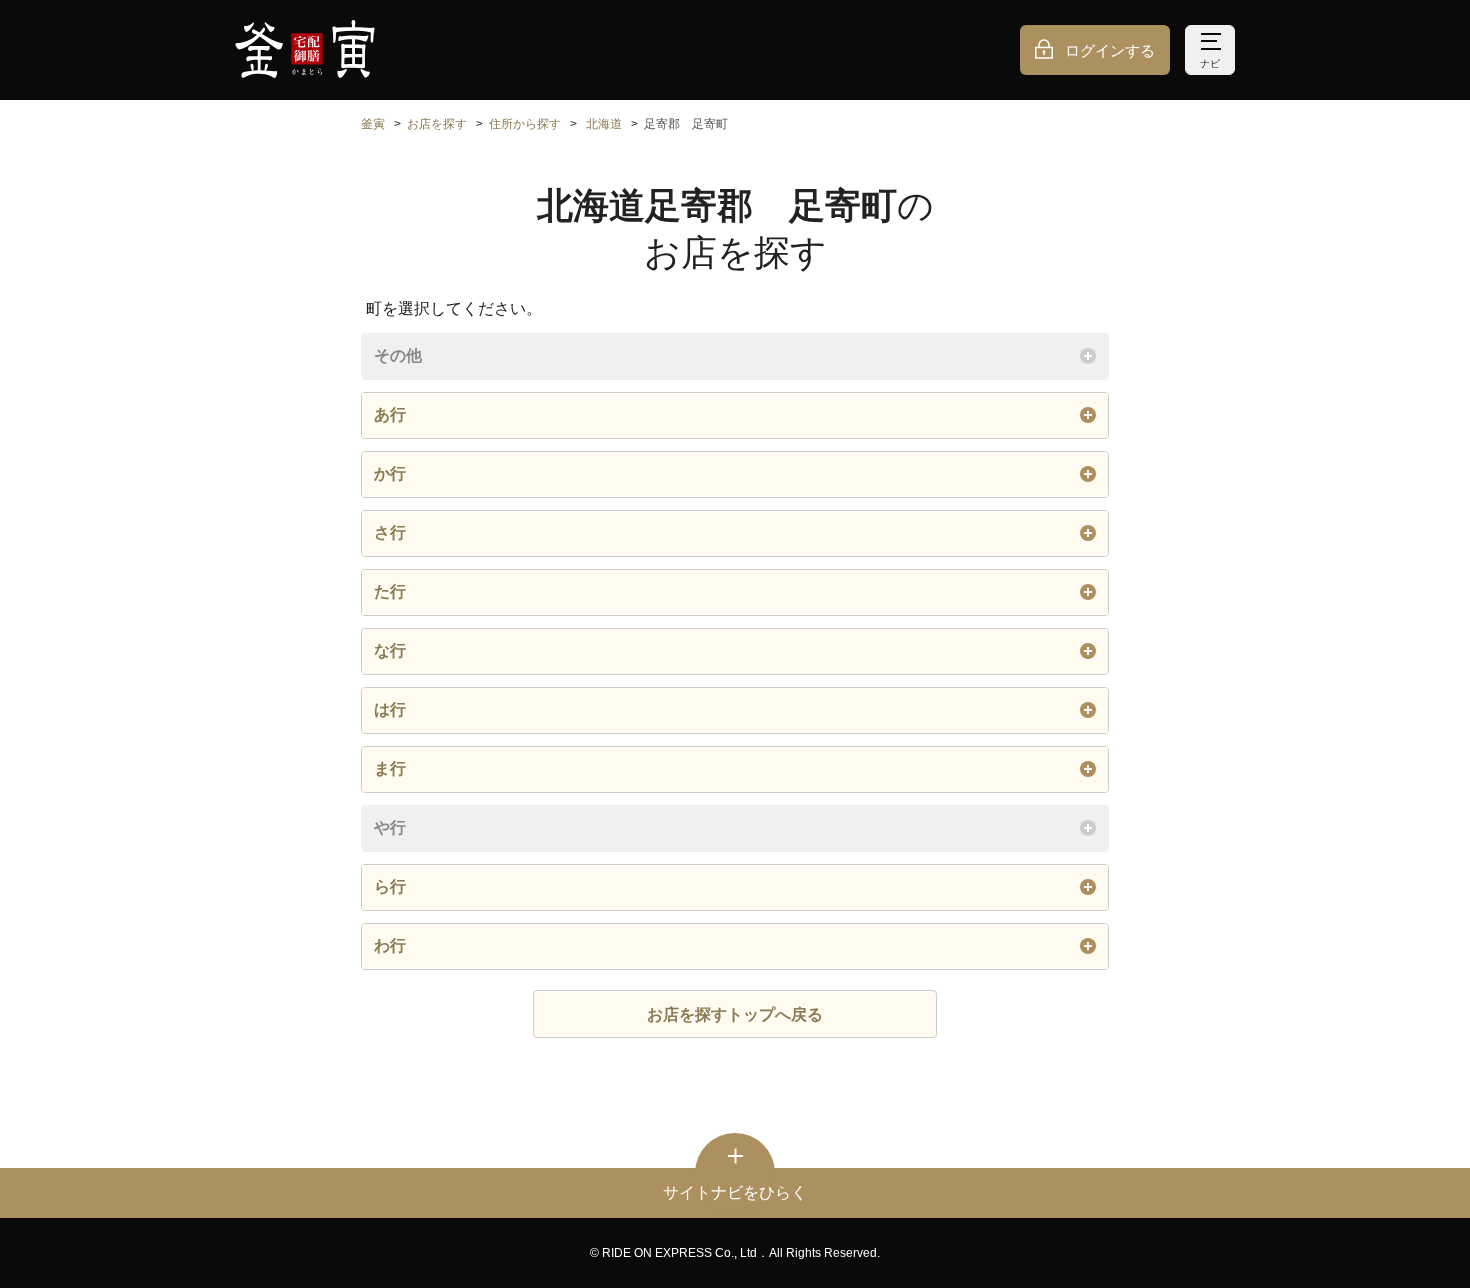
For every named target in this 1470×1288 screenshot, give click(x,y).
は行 (390, 709)
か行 (390, 473)
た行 (390, 591)
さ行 (390, 532)
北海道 (604, 124)
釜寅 (373, 124)
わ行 (390, 945)
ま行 (390, 768)
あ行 (390, 414)
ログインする (1110, 50)
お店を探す (437, 124)
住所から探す (525, 124)
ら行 (390, 886)
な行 (390, 650)
